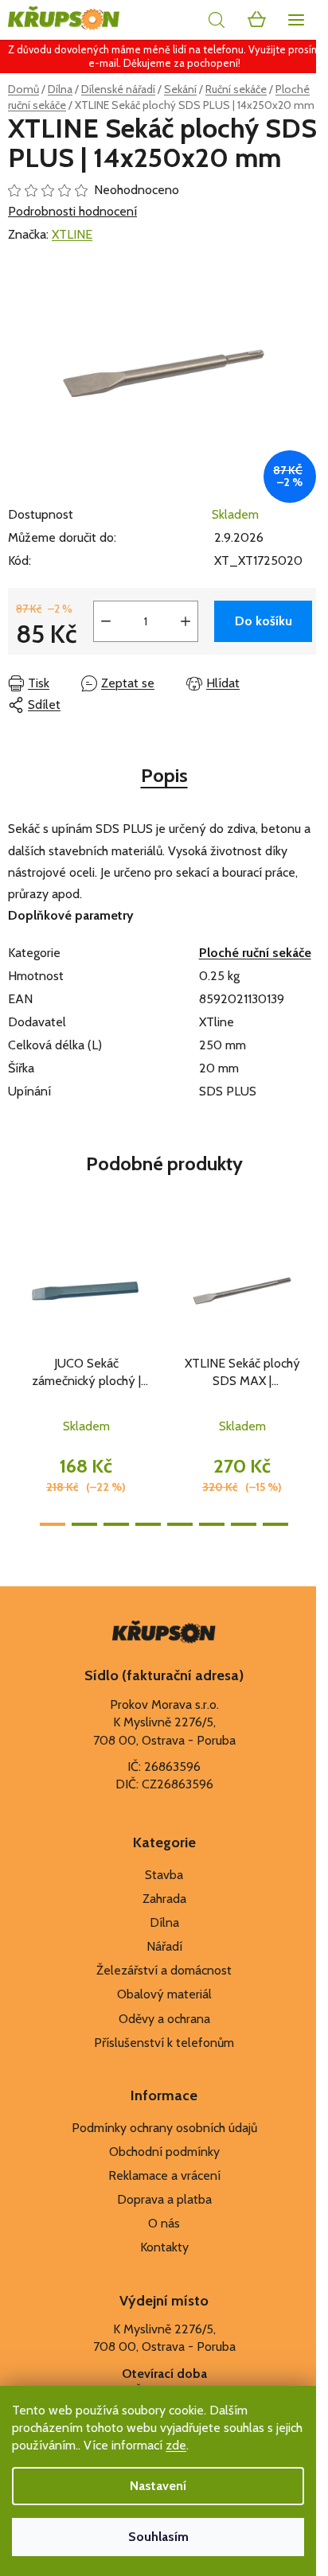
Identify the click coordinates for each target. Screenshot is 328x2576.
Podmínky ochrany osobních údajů (164, 2128)
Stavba (164, 1875)
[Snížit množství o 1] (106, 621)
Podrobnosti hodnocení (72, 211)
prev (17, 1294)
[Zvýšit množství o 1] (185, 621)
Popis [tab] (164, 775)
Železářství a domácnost (164, 1970)
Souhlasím (158, 2537)
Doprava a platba (164, 2199)
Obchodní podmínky (164, 2152)
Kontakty (164, 2247)
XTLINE (72, 234)
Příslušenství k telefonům (164, 2043)
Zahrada (164, 1899)
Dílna (164, 1922)
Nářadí (164, 1946)
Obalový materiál (164, 1994)
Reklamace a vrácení (164, 2175)
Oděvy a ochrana (164, 2019)
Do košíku (264, 621)
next (311, 1294)
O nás (164, 2223)
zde (176, 2445)
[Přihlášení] (181, 20)
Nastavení (158, 2486)
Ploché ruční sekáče (255, 953)
